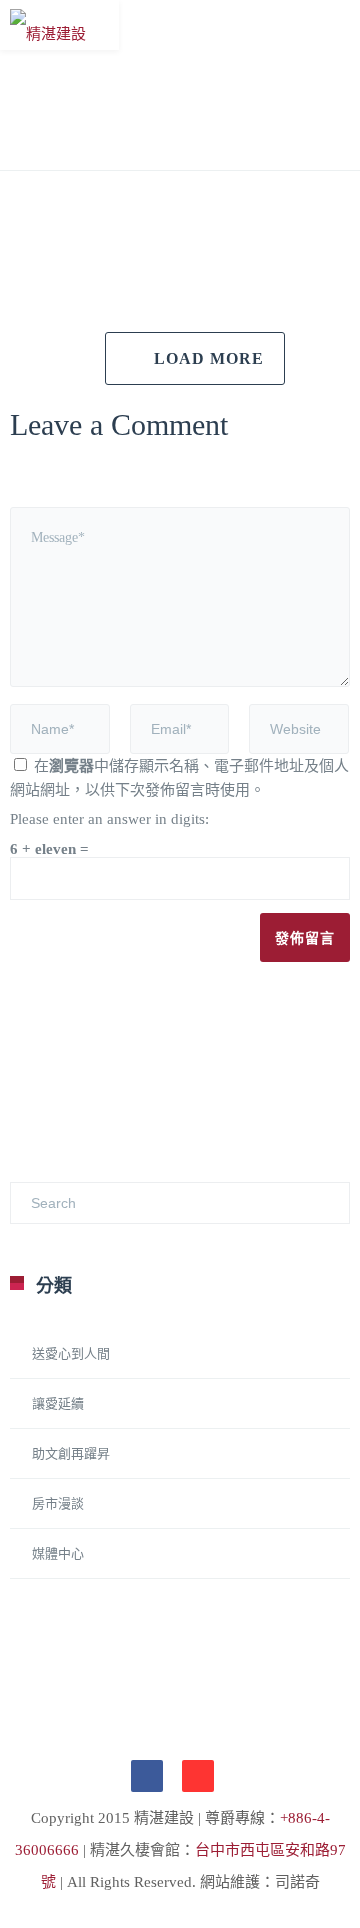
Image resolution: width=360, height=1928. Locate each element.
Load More (209, 358)
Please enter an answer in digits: (109, 819)
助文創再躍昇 (71, 1453)
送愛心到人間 (71, 1353)
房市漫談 (58, 1503)
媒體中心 (58, 1553)
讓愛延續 (58, 1403)
